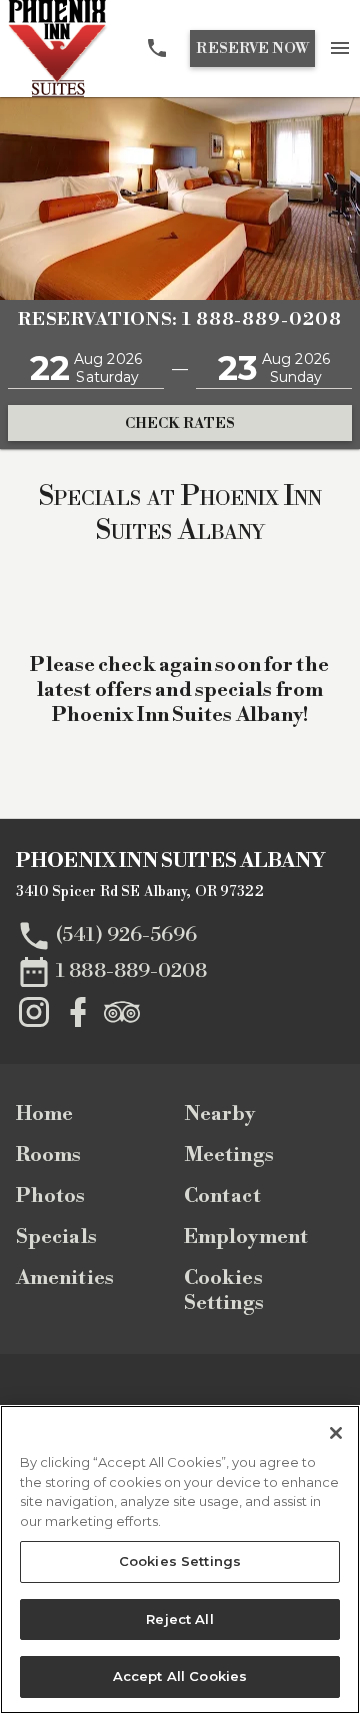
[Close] (336, 1433)
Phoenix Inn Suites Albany (171, 861)
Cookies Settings (224, 1291)
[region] (180, 1559)
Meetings (229, 1155)
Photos (51, 1196)
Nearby (220, 1114)
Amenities (65, 1278)
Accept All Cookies (180, 1676)
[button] (86, 368)
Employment (246, 1237)
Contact (222, 1196)
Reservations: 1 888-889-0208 (179, 319)
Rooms (49, 1155)
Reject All (179, 1619)
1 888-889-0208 (131, 970)
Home (44, 1114)
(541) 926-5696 (126, 934)
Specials (56, 1237)
